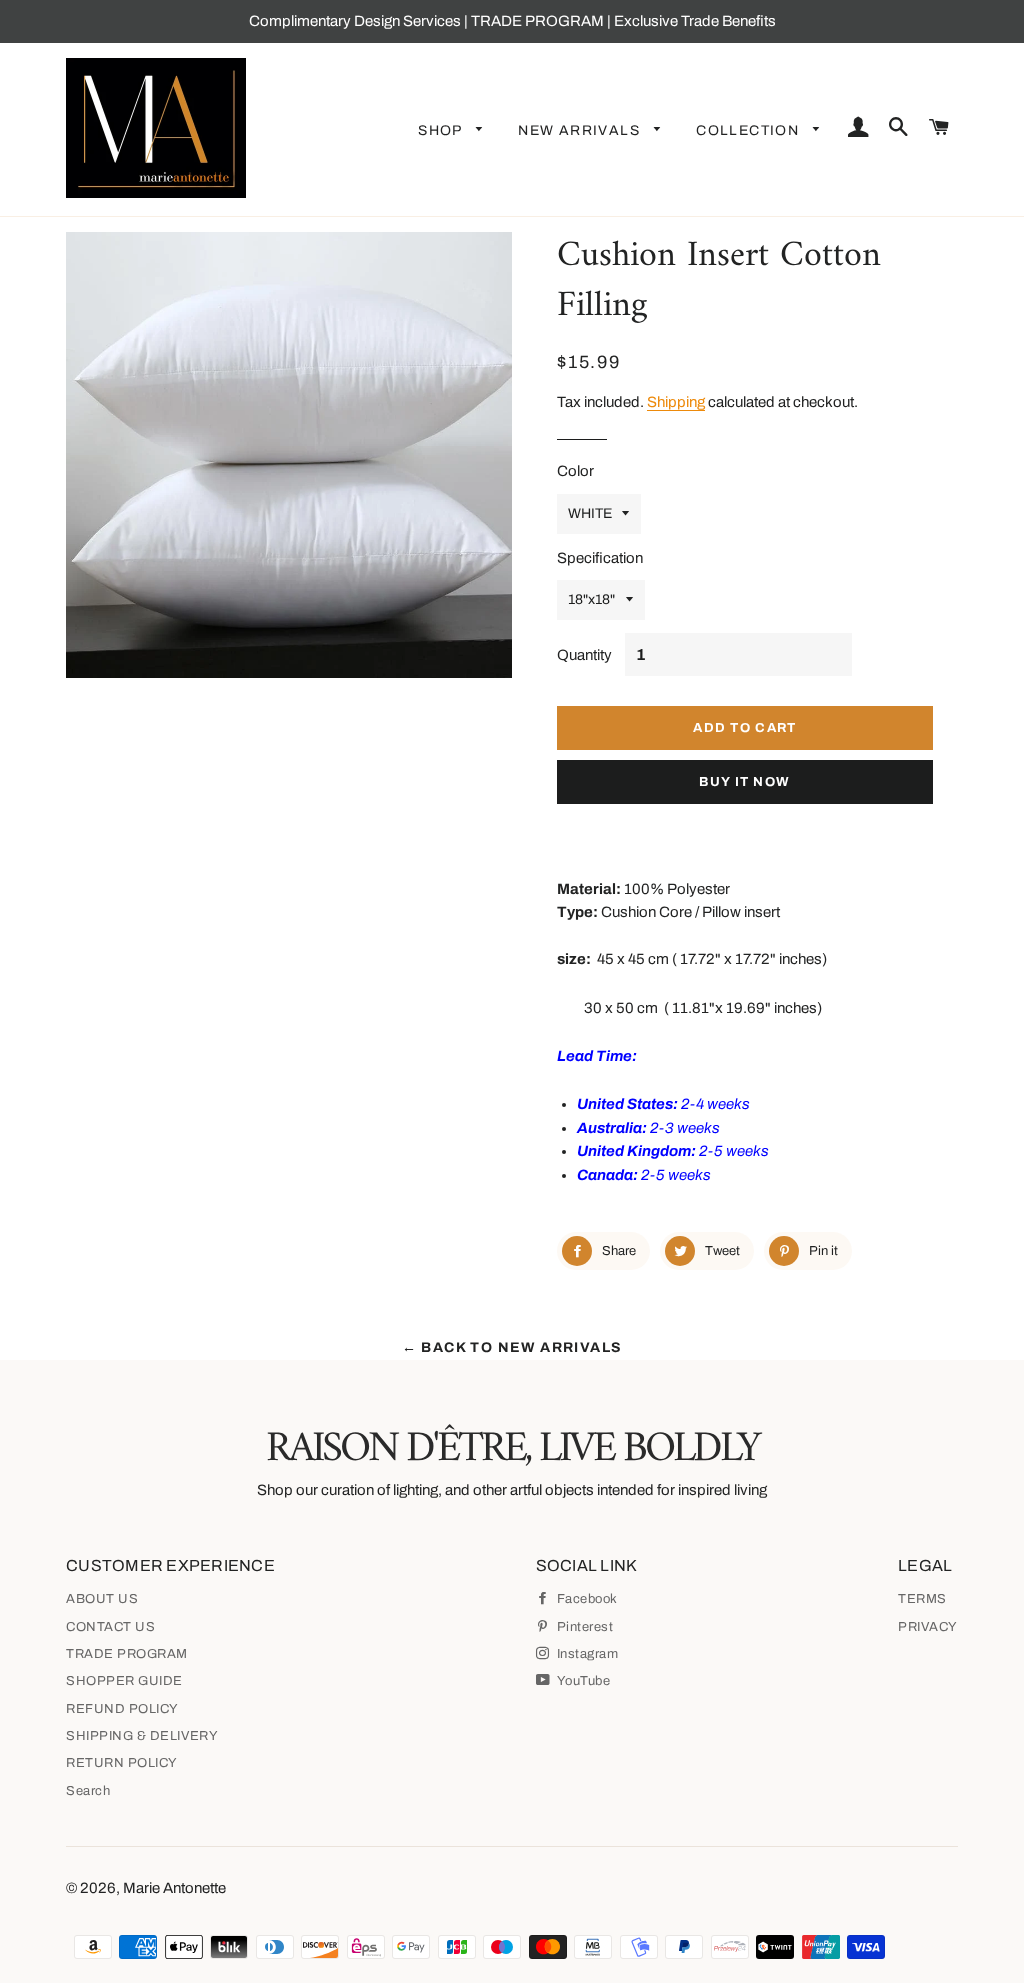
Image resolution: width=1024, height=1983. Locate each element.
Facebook (585, 1599)
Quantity (584, 655)
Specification (600, 558)
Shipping (676, 402)
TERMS (922, 1599)
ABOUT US (102, 1599)
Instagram (585, 1654)
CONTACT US (110, 1627)
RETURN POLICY (122, 1763)
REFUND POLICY (122, 1709)
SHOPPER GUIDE (124, 1681)
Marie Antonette (174, 1888)
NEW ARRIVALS (581, 130)
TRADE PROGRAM (127, 1654)
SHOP (442, 130)
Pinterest (583, 1627)
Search (88, 1791)
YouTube (582, 1681)
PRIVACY (928, 1627)
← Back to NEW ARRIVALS (512, 1347)
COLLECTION (749, 130)
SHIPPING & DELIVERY (142, 1736)
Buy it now (744, 782)
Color (575, 471)
